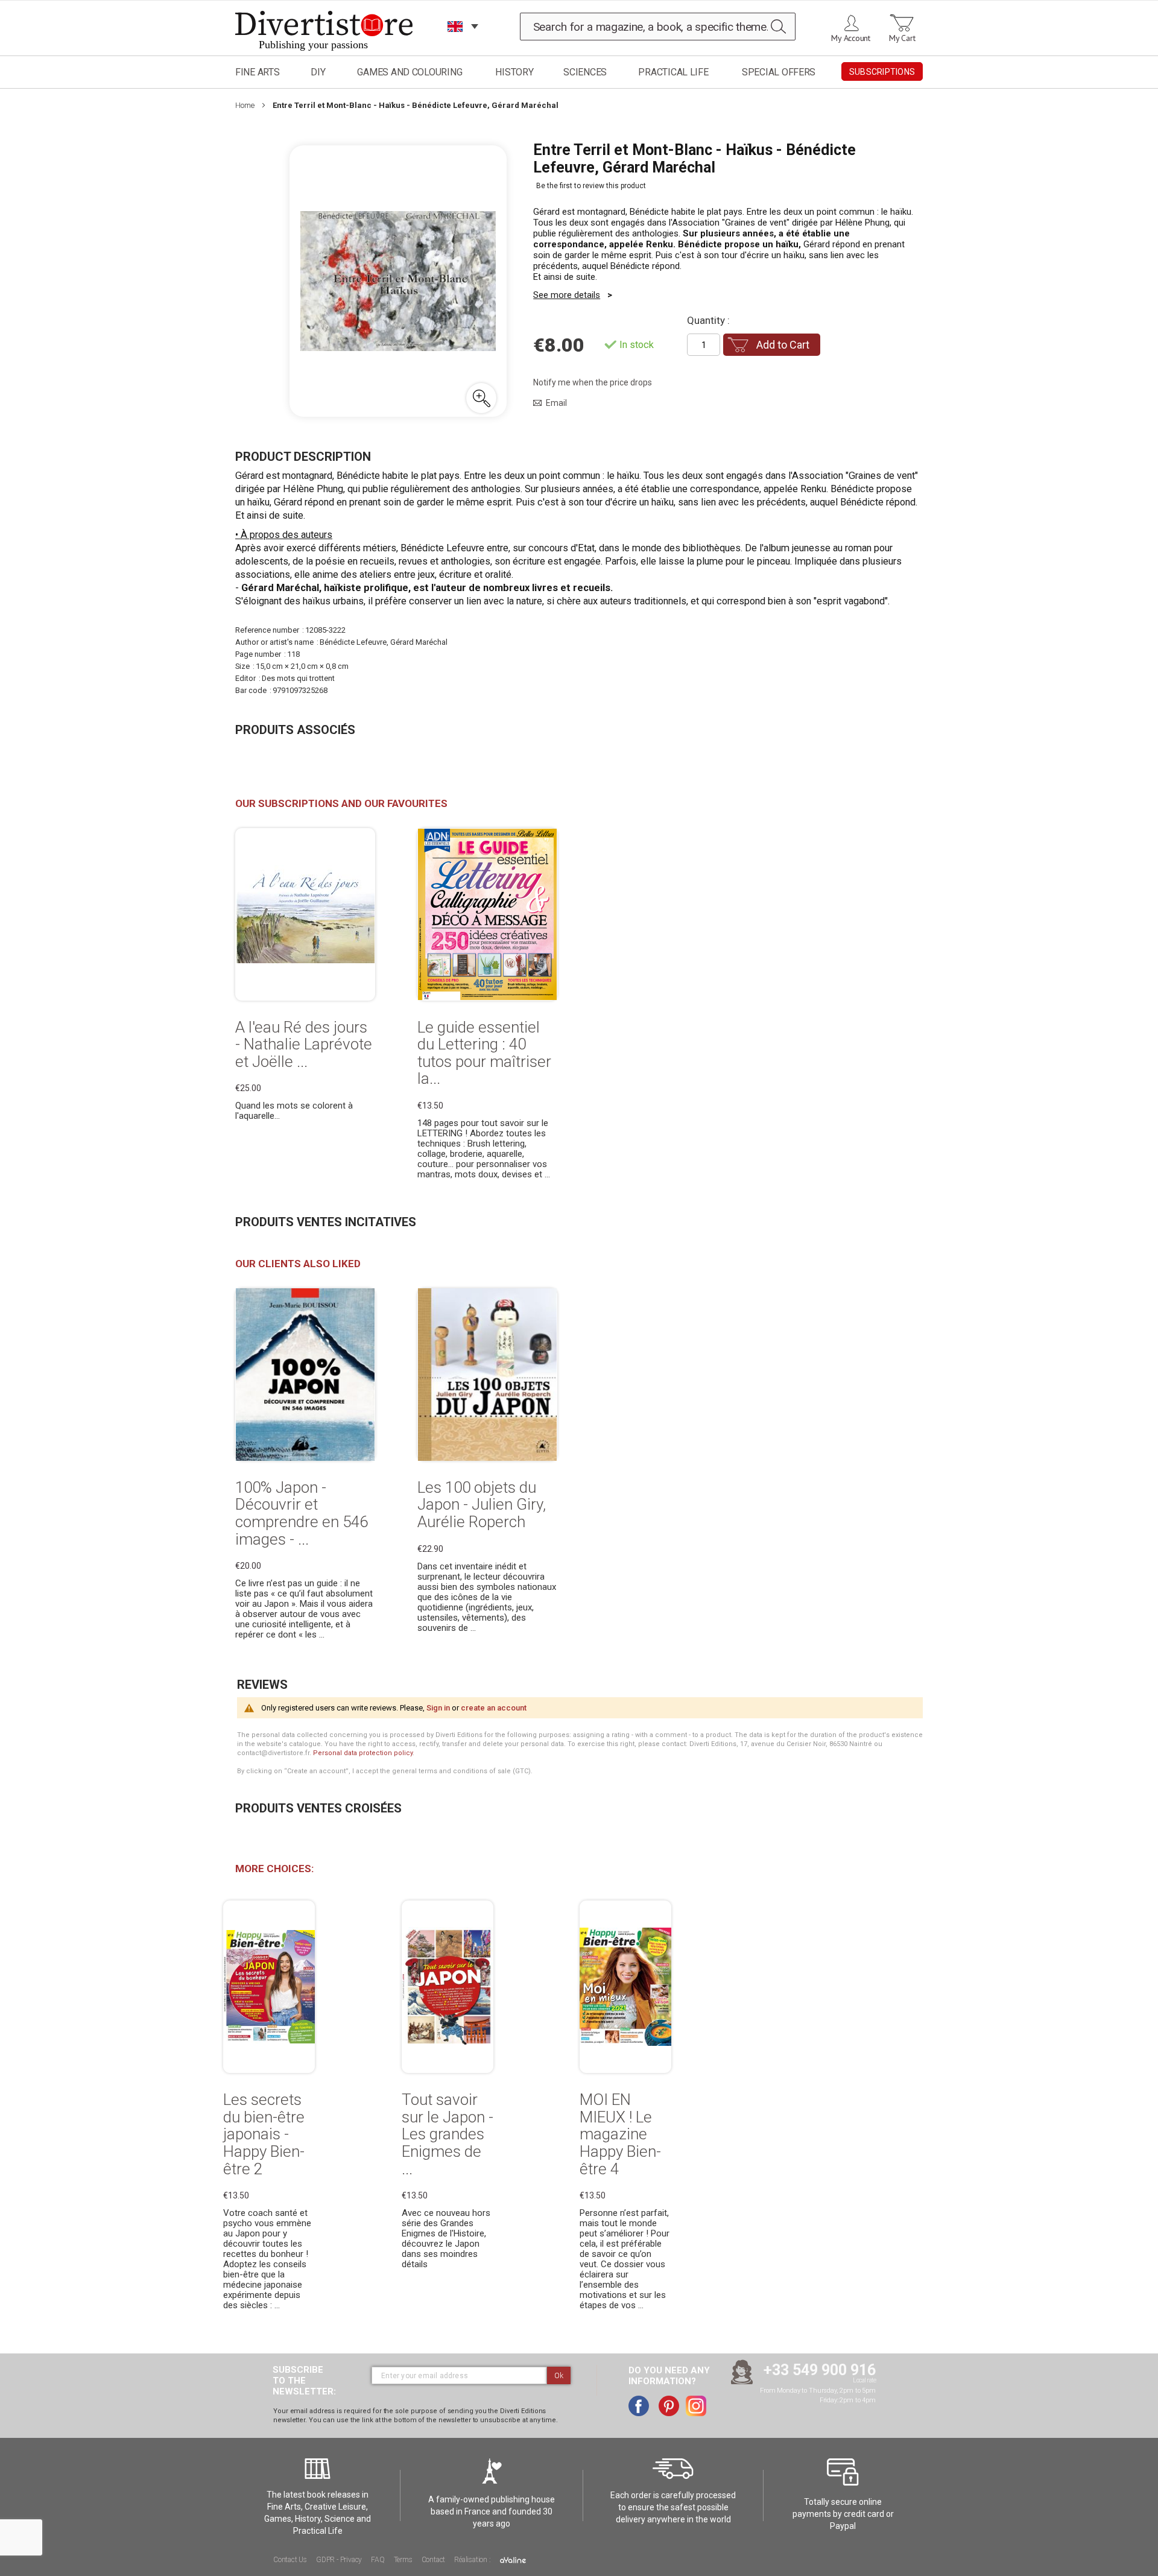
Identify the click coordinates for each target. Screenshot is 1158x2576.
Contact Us (290, 2560)
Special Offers (779, 72)
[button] (481, 398)
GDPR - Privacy (339, 2560)
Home (245, 105)
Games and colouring (410, 72)
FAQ (378, 2560)
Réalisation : (473, 2560)
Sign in (438, 1708)
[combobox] (658, 27)
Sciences (585, 72)
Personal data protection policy (363, 1753)
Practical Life (673, 72)
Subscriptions (882, 72)
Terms (403, 2560)
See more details (567, 295)
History (514, 72)
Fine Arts (258, 72)
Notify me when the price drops (593, 382)
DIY (318, 72)
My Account (851, 38)
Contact (434, 2560)
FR (455, 42)
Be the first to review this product (591, 186)
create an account (494, 1708)
